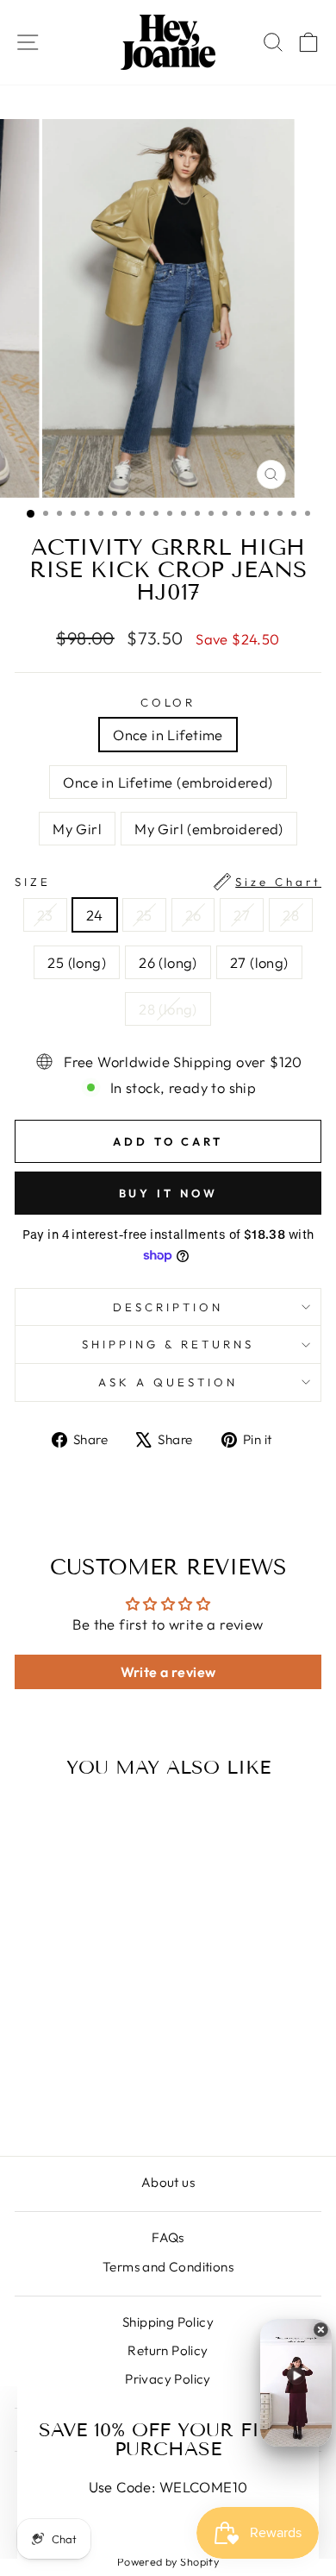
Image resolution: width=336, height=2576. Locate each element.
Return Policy (168, 2350)
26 (193, 915)
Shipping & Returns (168, 1344)
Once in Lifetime (168, 735)
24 (95, 915)
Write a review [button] (168, 1672)
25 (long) (77, 962)
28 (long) (168, 1009)
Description (168, 1307)
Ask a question (168, 1382)
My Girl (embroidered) (209, 829)
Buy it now (168, 1193)
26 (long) (168, 962)
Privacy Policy (168, 2379)
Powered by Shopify (168, 2561)
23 (45, 915)
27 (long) (259, 962)
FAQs (168, 2237)
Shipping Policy (168, 2322)
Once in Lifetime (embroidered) (168, 782)
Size (168, 882)
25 (144, 915)
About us (168, 2182)
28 (291, 915)
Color (168, 702)
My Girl (77, 829)
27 (242, 915)
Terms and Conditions (168, 2267)
